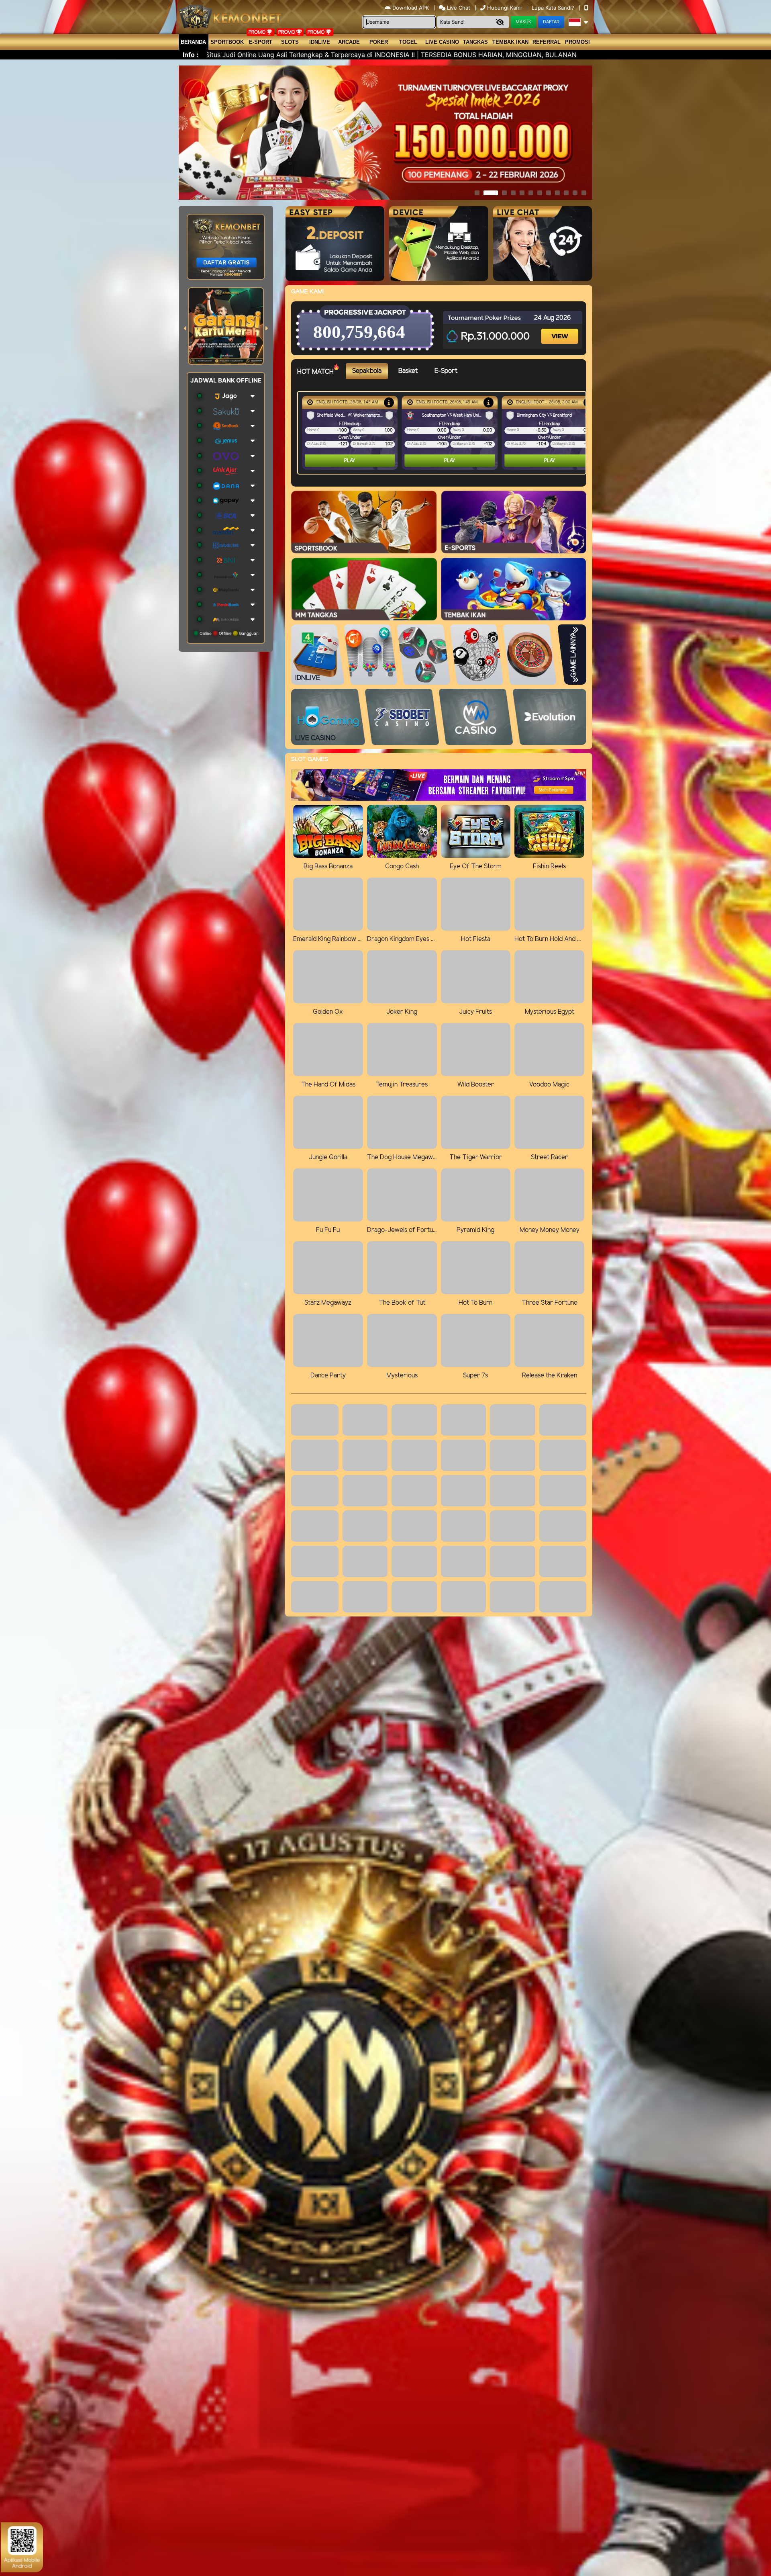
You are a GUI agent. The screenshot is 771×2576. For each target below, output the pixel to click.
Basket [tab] (408, 371)
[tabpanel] (444, 433)
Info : (191, 55)
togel (408, 42)
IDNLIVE (320, 42)
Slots (290, 42)
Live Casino (442, 42)
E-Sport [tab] (446, 371)
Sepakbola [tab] (367, 371)
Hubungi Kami (504, 8)
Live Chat (458, 8)
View (561, 329)
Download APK (411, 8)
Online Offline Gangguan (228, 633)
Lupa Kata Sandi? (554, 8)
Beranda (193, 42)
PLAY (350, 461)
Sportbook (227, 42)
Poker (379, 42)
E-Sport (261, 42)
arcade (349, 42)
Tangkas (475, 42)
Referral (547, 42)
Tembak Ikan (510, 42)
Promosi (577, 42)
